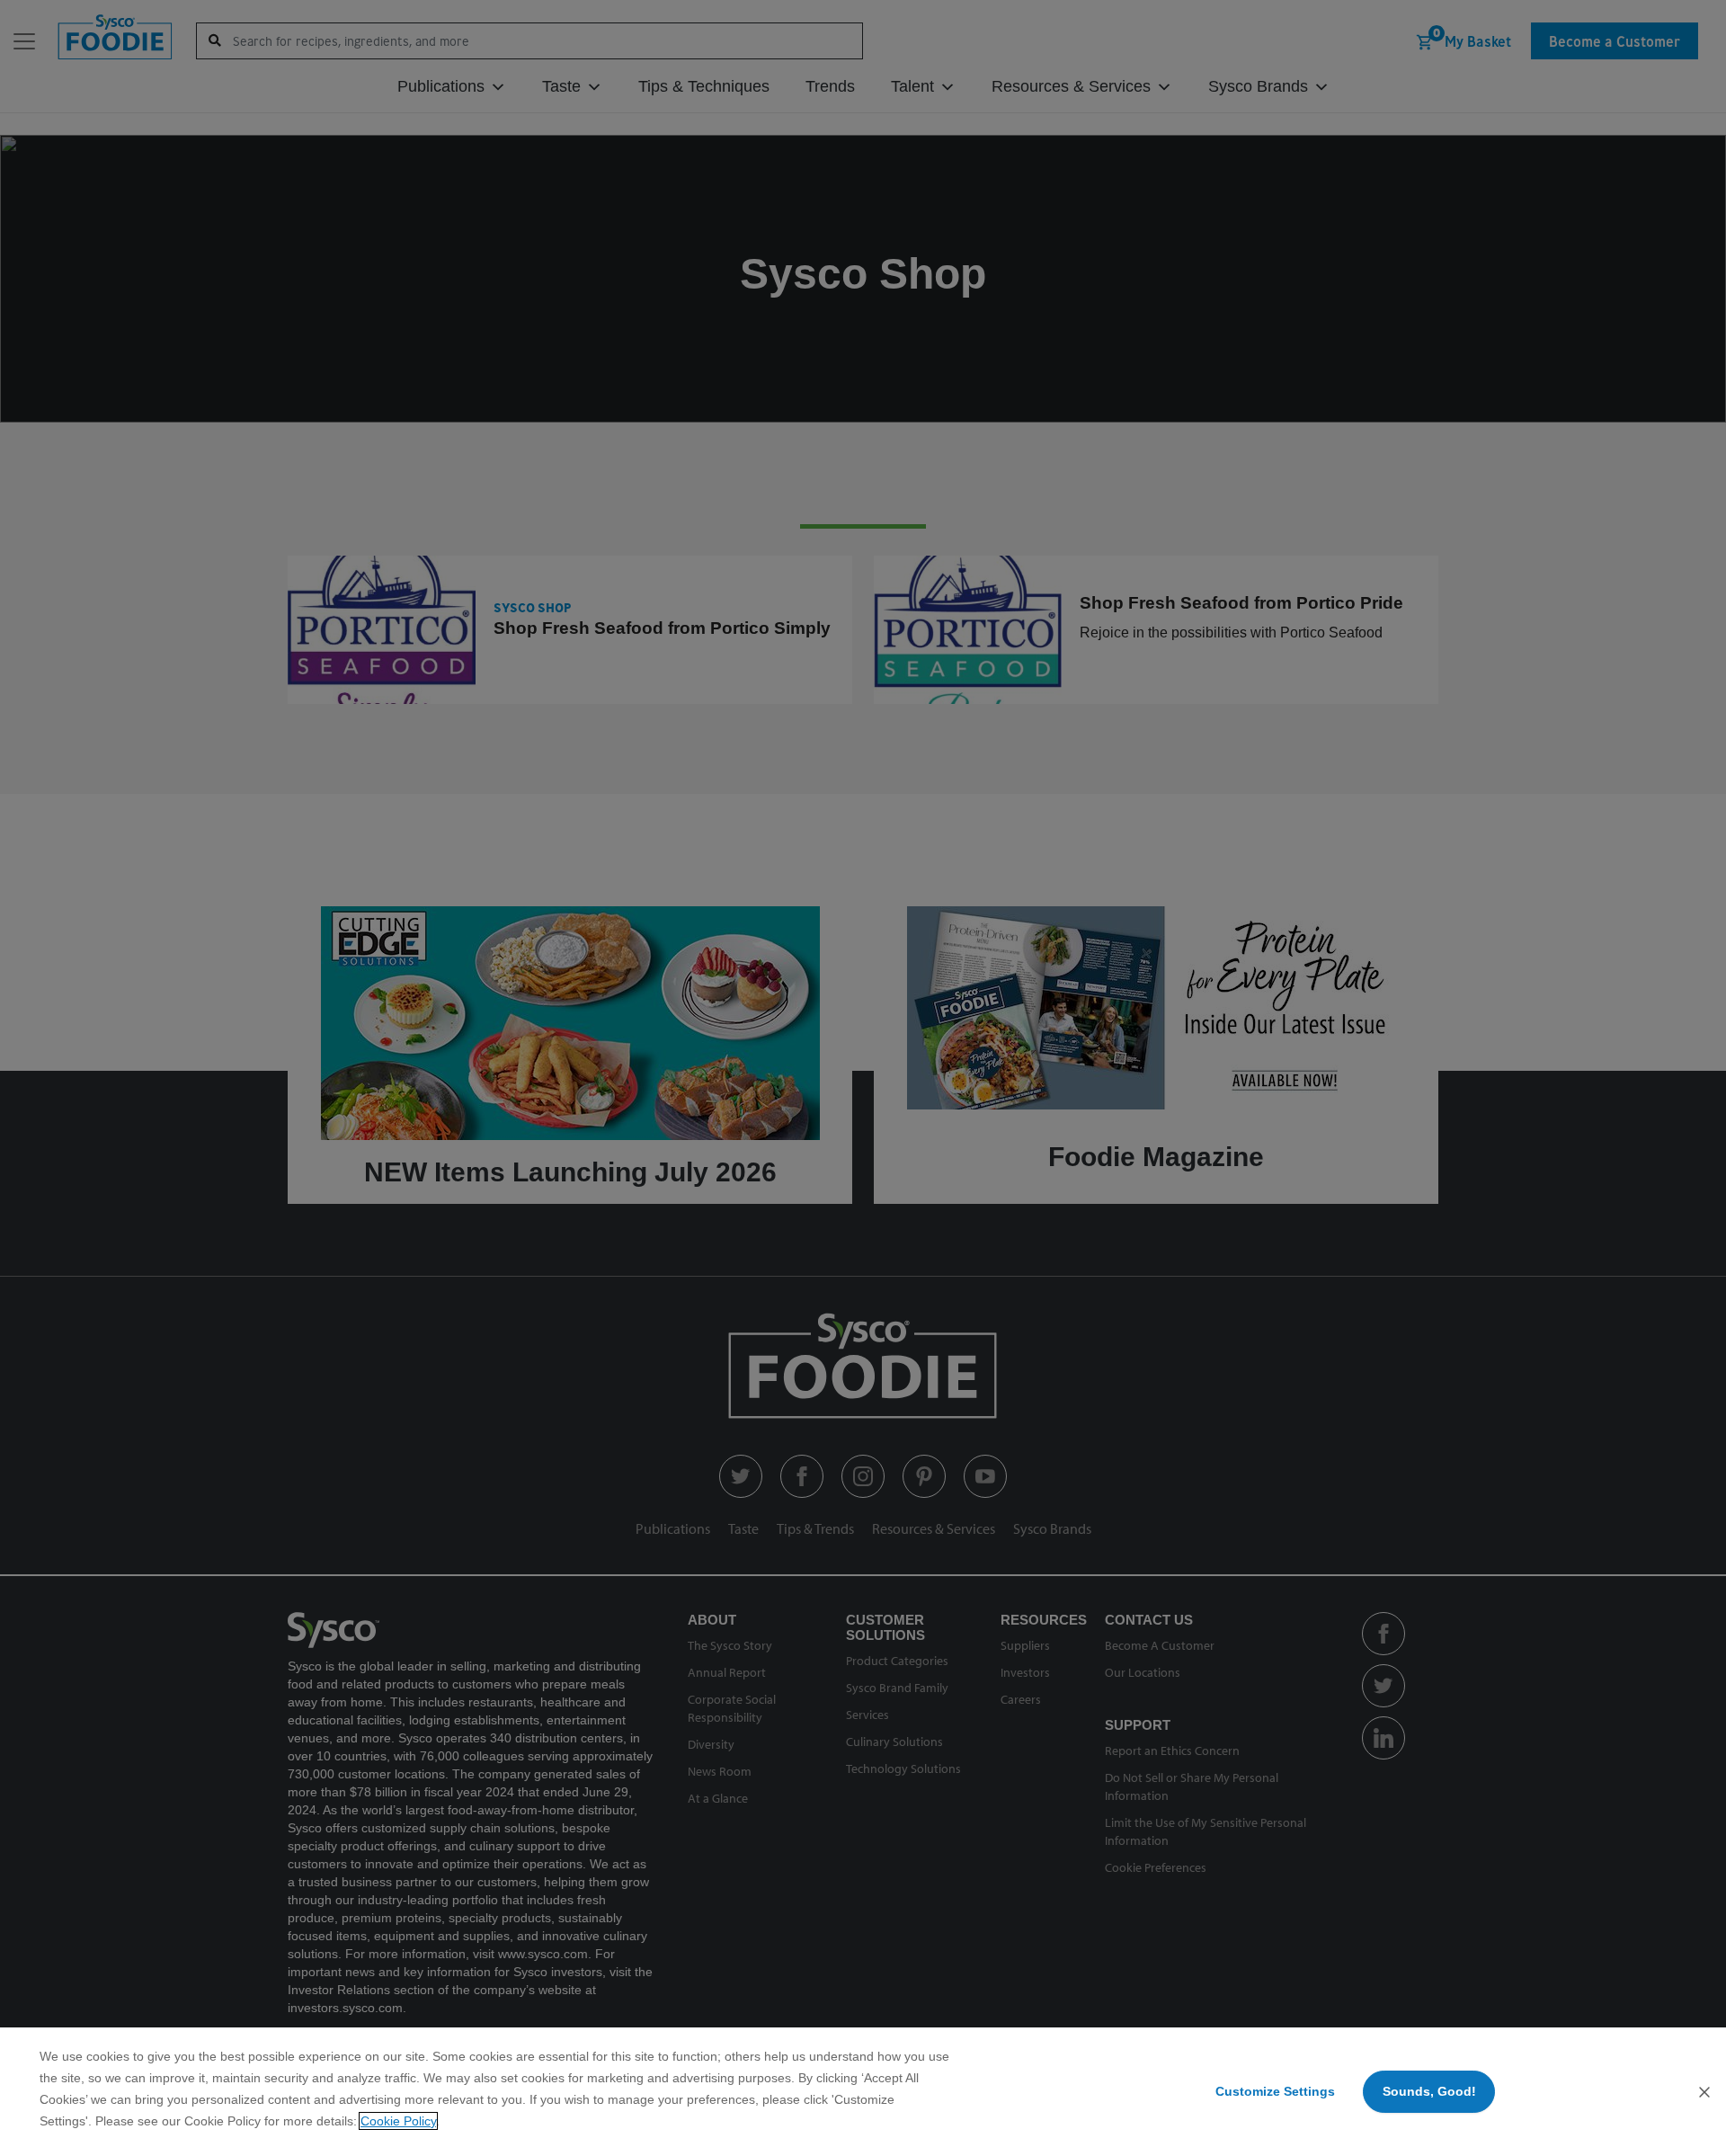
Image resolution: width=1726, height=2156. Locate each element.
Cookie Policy (398, 2121)
